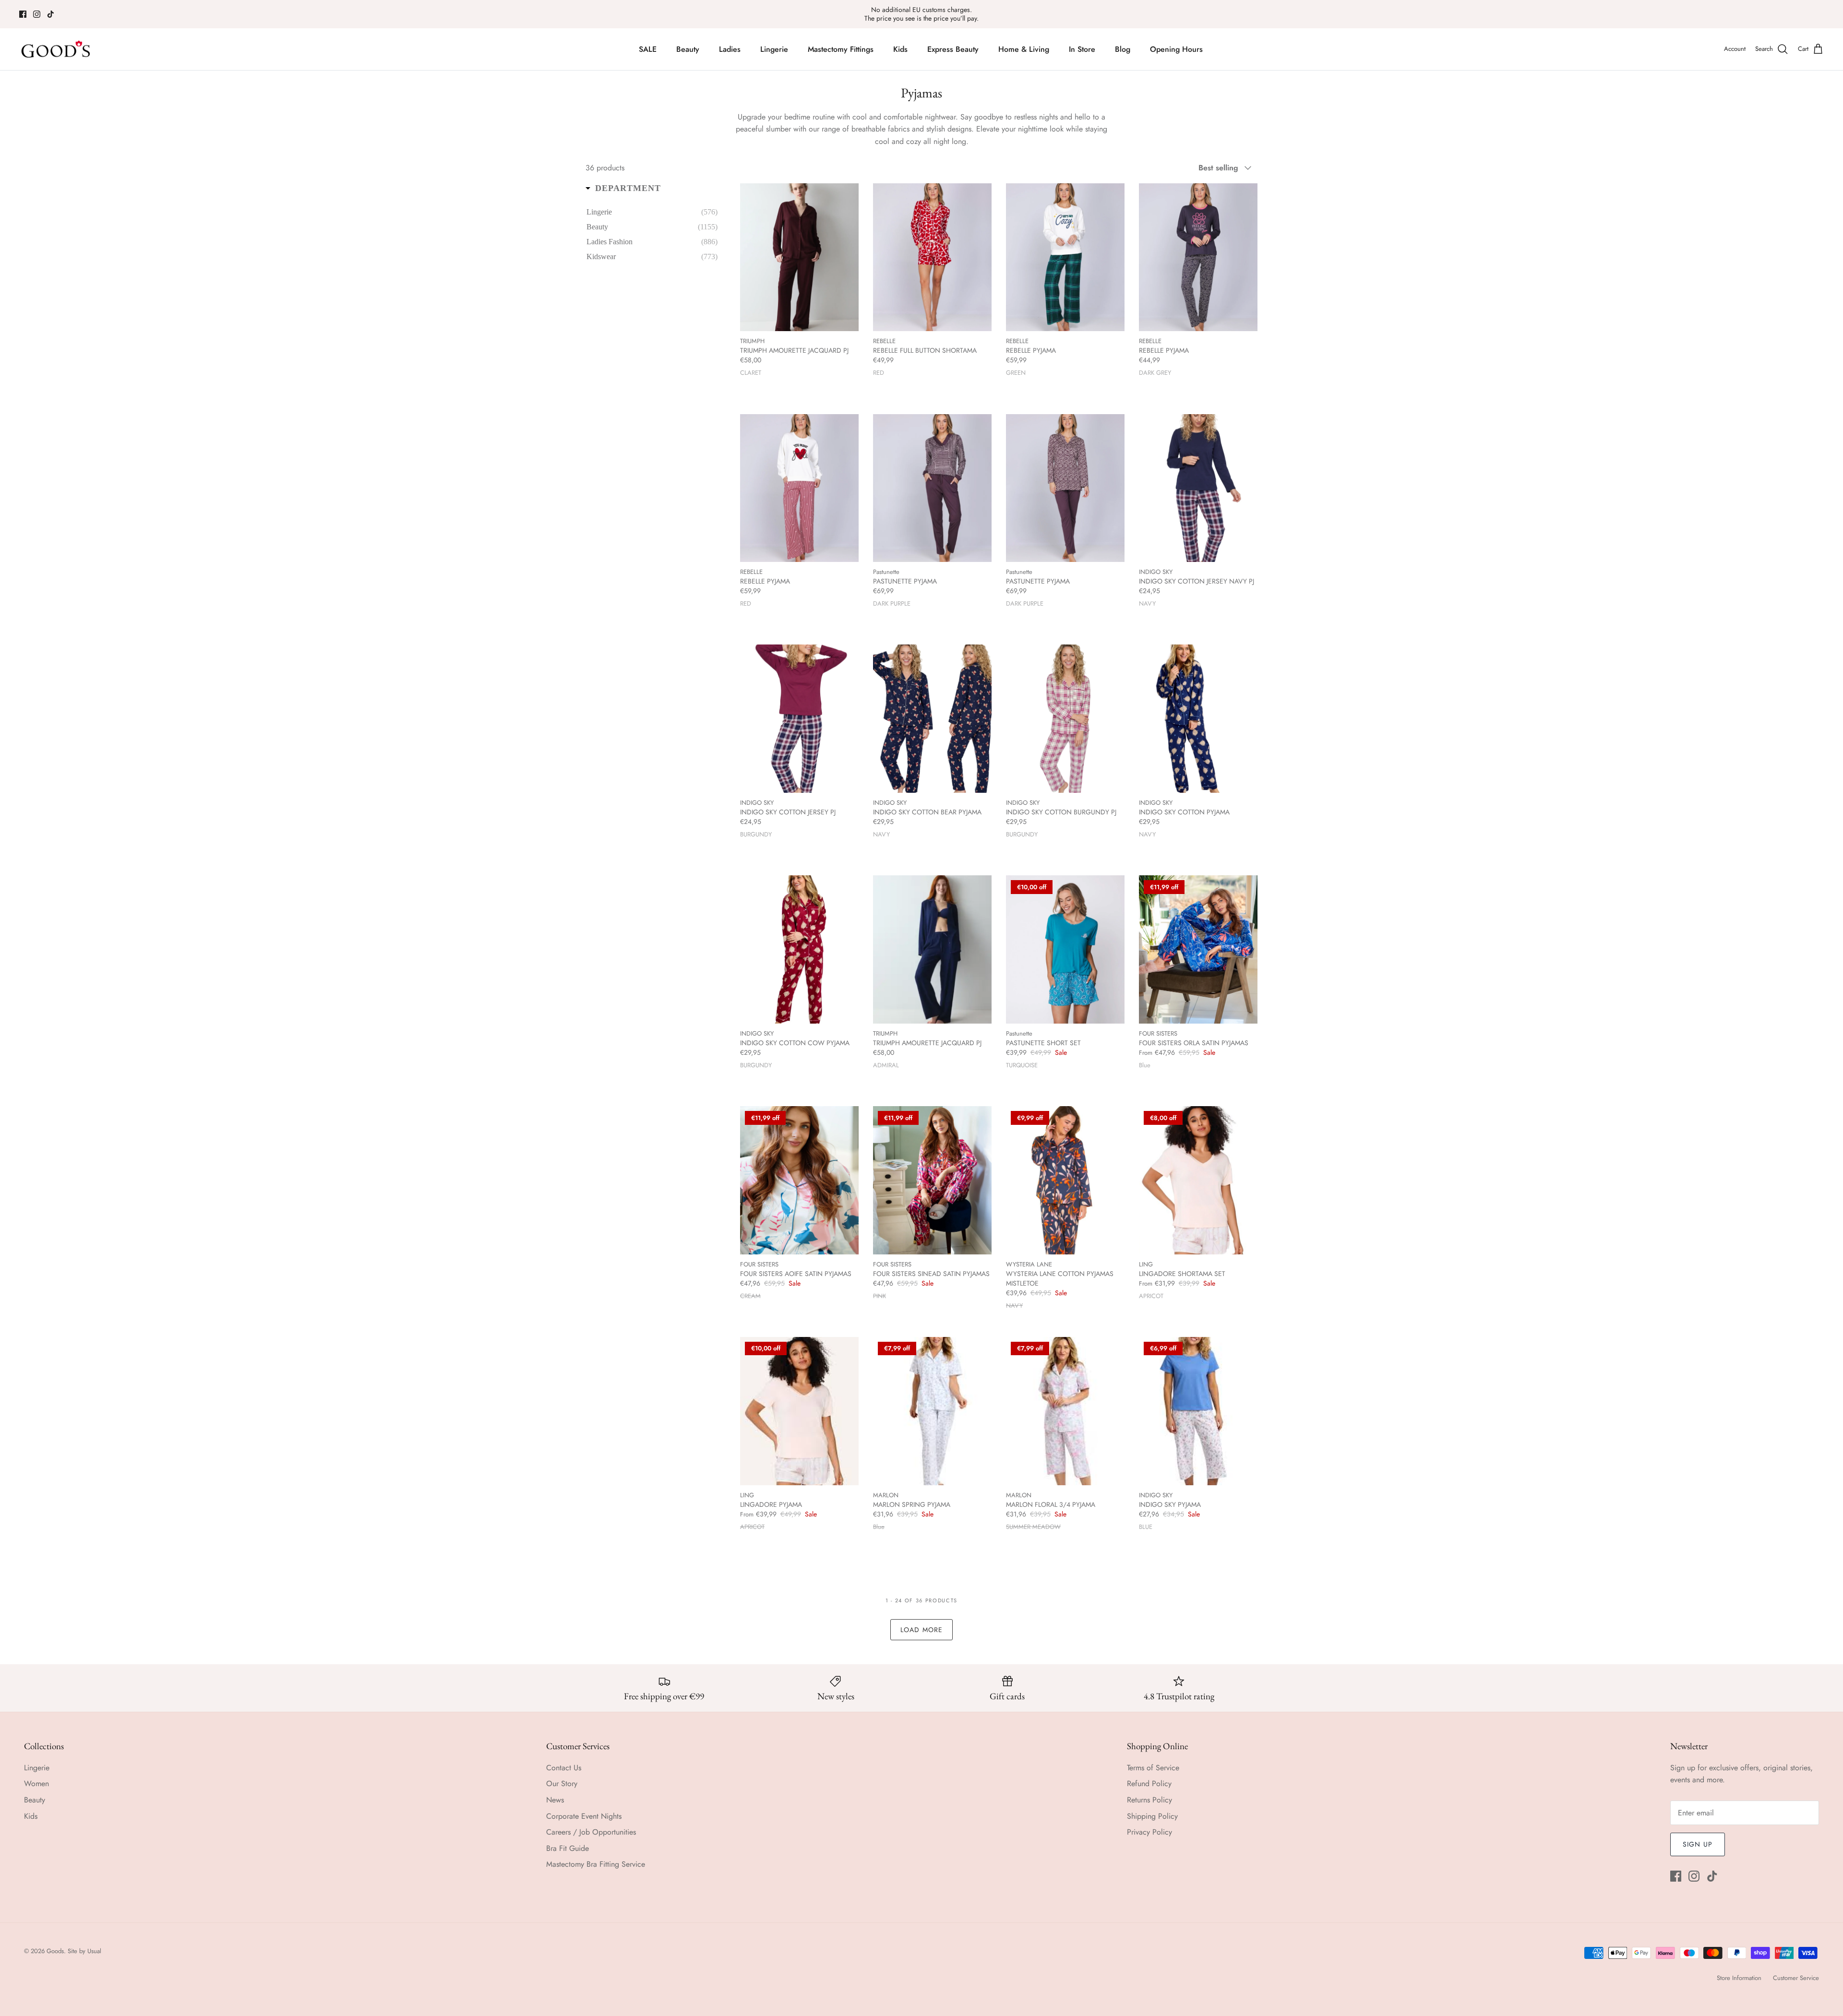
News (555, 1800)
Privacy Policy (1149, 1832)
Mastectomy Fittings (841, 49)
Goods (55, 1951)
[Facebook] (23, 14)
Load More (921, 1630)
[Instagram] (37, 14)
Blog (1123, 49)
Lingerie (774, 49)
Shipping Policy (1152, 1816)
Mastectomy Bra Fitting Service (596, 1864)
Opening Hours (1176, 49)
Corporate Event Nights (584, 1816)
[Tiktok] (51, 14)
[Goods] (56, 49)
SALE (648, 49)
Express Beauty (953, 49)
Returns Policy (1149, 1800)
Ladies (730, 49)
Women (36, 1783)
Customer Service (1796, 1978)
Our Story (562, 1783)
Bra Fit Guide (568, 1848)
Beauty (688, 49)
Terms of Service (1153, 1768)
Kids (900, 49)
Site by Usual (84, 1951)
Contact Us (564, 1768)
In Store (1082, 49)
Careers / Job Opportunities (591, 1832)
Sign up (1698, 1844)
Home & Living (1024, 49)
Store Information (1739, 1978)
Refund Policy (1149, 1783)
